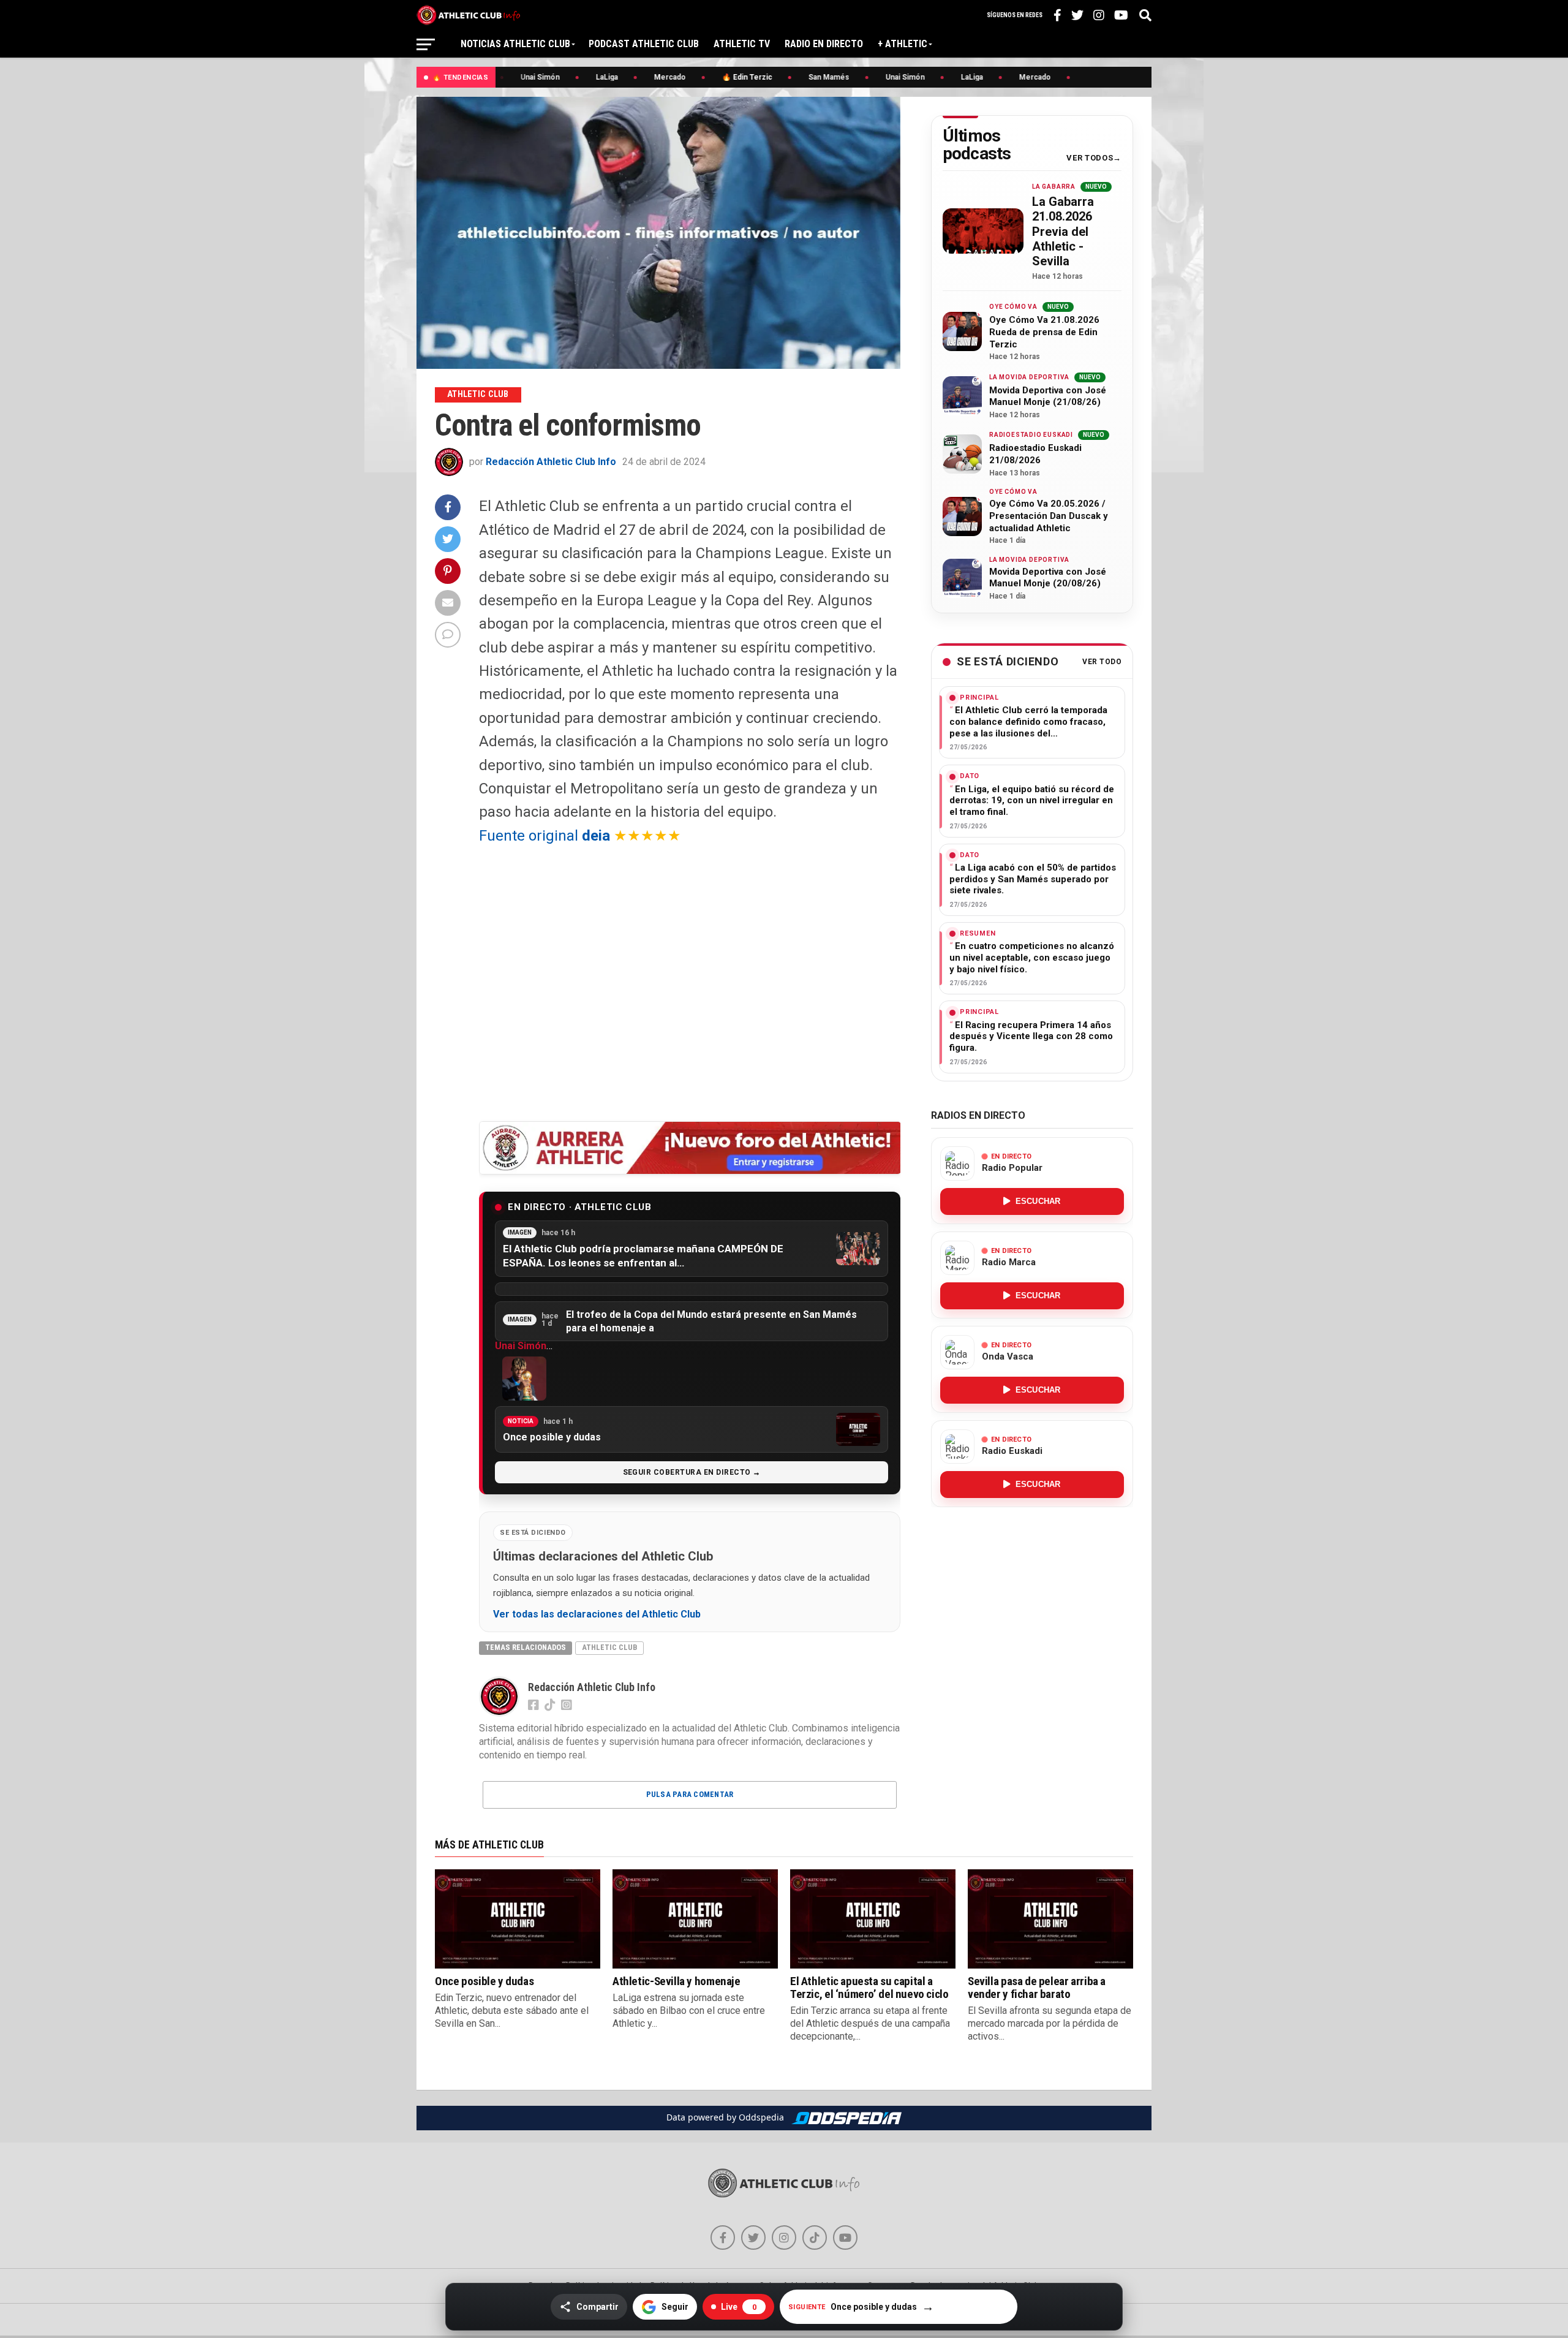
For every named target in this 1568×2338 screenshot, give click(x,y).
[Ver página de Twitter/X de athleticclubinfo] (753, 2238)
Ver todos (1090, 158)
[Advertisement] (690, 983)
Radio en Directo (824, 44)
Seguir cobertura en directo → (692, 1472)
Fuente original (545, 836)
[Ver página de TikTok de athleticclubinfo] (815, 2238)
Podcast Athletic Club (644, 44)
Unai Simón (521, 1346)
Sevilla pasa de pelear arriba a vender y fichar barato (1037, 1988)
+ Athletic (903, 44)
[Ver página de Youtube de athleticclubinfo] (845, 2238)
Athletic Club (609, 1647)
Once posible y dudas (484, 1981)
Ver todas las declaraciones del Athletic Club (597, 1614)
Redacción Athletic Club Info (551, 462)
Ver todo (1102, 662)
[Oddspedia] (846, 2118)
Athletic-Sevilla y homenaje (677, 1981)
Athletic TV (742, 44)
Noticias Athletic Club (515, 44)
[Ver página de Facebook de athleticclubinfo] (723, 2238)
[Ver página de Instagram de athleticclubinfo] (784, 2238)
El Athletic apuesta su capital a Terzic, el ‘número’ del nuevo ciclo (869, 1988)
